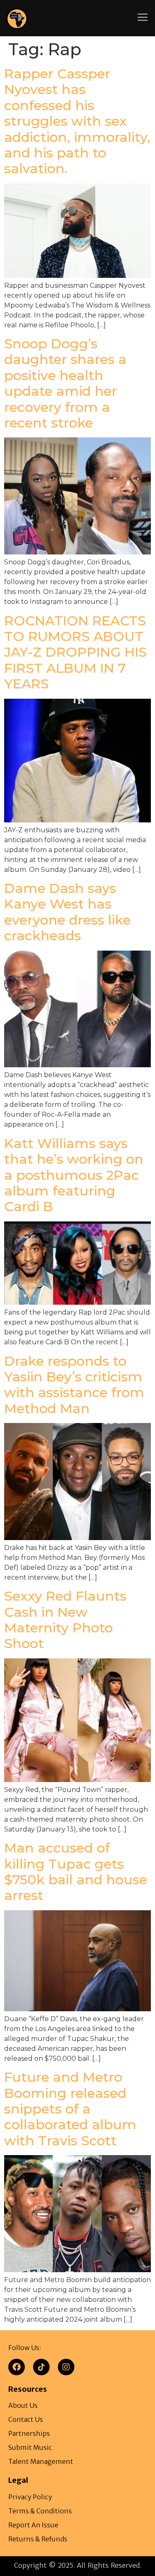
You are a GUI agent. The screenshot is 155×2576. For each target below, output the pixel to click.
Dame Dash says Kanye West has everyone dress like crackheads (67, 912)
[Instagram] (66, 2367)
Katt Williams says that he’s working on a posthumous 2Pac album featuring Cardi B (74, 1175)
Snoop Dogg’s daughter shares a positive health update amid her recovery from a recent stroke (65, 383)
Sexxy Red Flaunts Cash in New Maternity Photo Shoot (65, 1620)
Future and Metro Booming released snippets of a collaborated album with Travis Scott (70, 2109)
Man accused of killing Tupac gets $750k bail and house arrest (76, 1872)
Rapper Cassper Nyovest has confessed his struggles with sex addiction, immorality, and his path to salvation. (77, 121)
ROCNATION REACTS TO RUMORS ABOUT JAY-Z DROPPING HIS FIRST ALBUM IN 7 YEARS (75, 652)
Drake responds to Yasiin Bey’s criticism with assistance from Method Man (74, 1385)
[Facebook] (17, 2367)
